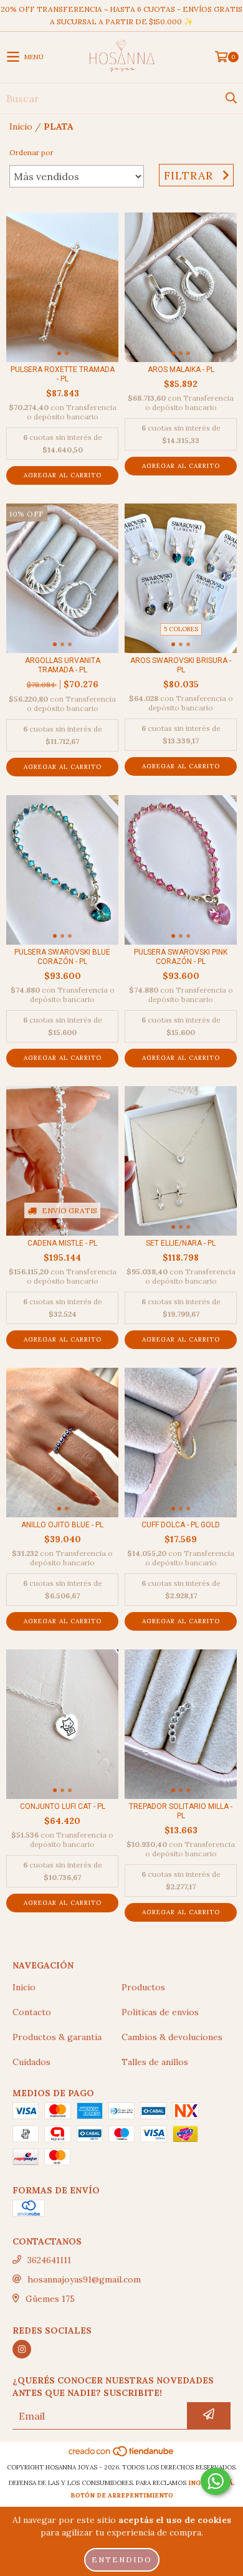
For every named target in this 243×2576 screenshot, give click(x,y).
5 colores (181, 629)
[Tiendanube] (122, 2455)
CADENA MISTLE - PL (62, 1243)
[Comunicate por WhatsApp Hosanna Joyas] (216, 2481)
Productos (143, 1987)
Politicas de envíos (160, 2012)
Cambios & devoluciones (172, 2037)
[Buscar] (231, 98)
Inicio (21, 126)
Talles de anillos (155, 2062)
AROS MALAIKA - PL (181, 370)
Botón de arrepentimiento (122, 2495)
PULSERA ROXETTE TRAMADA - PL (63, 374)
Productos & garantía (57, 2037)
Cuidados (31, 2062)
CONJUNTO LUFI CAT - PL (63, 1806)
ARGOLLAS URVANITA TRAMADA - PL (63, 665)
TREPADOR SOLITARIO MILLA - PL (181, 1811)
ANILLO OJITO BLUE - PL (62, 1525)
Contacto (32, 2012)
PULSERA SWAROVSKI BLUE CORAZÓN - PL (62, 957)
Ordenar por (31, 152)
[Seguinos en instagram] (22, 2349)
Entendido (122, 2559)
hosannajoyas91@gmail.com (84, 2279)
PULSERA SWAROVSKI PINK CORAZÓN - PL (181, 957)
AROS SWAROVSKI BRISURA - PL (181, 665)
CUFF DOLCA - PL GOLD (181, 1525)
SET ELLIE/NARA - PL (181, 1243)
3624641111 (49, 2260)
